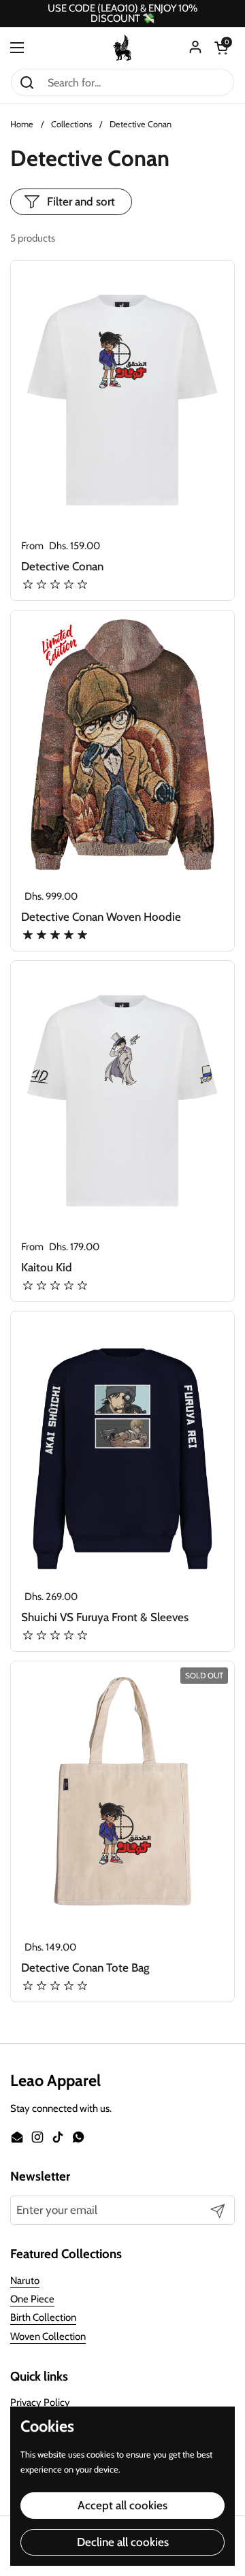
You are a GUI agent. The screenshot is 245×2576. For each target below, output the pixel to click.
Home (22, 124)
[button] (221, 48)
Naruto (25, 2281)
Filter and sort (81, 201)
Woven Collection (48, 2336)
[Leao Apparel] (122, 48)
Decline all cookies (123, 2542)
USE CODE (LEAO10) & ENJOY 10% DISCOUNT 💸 (122, 14)
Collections (71, 124)
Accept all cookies (122, 2505)
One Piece (32, 2299)
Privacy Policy (40, 2402)
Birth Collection (43, 2317)
